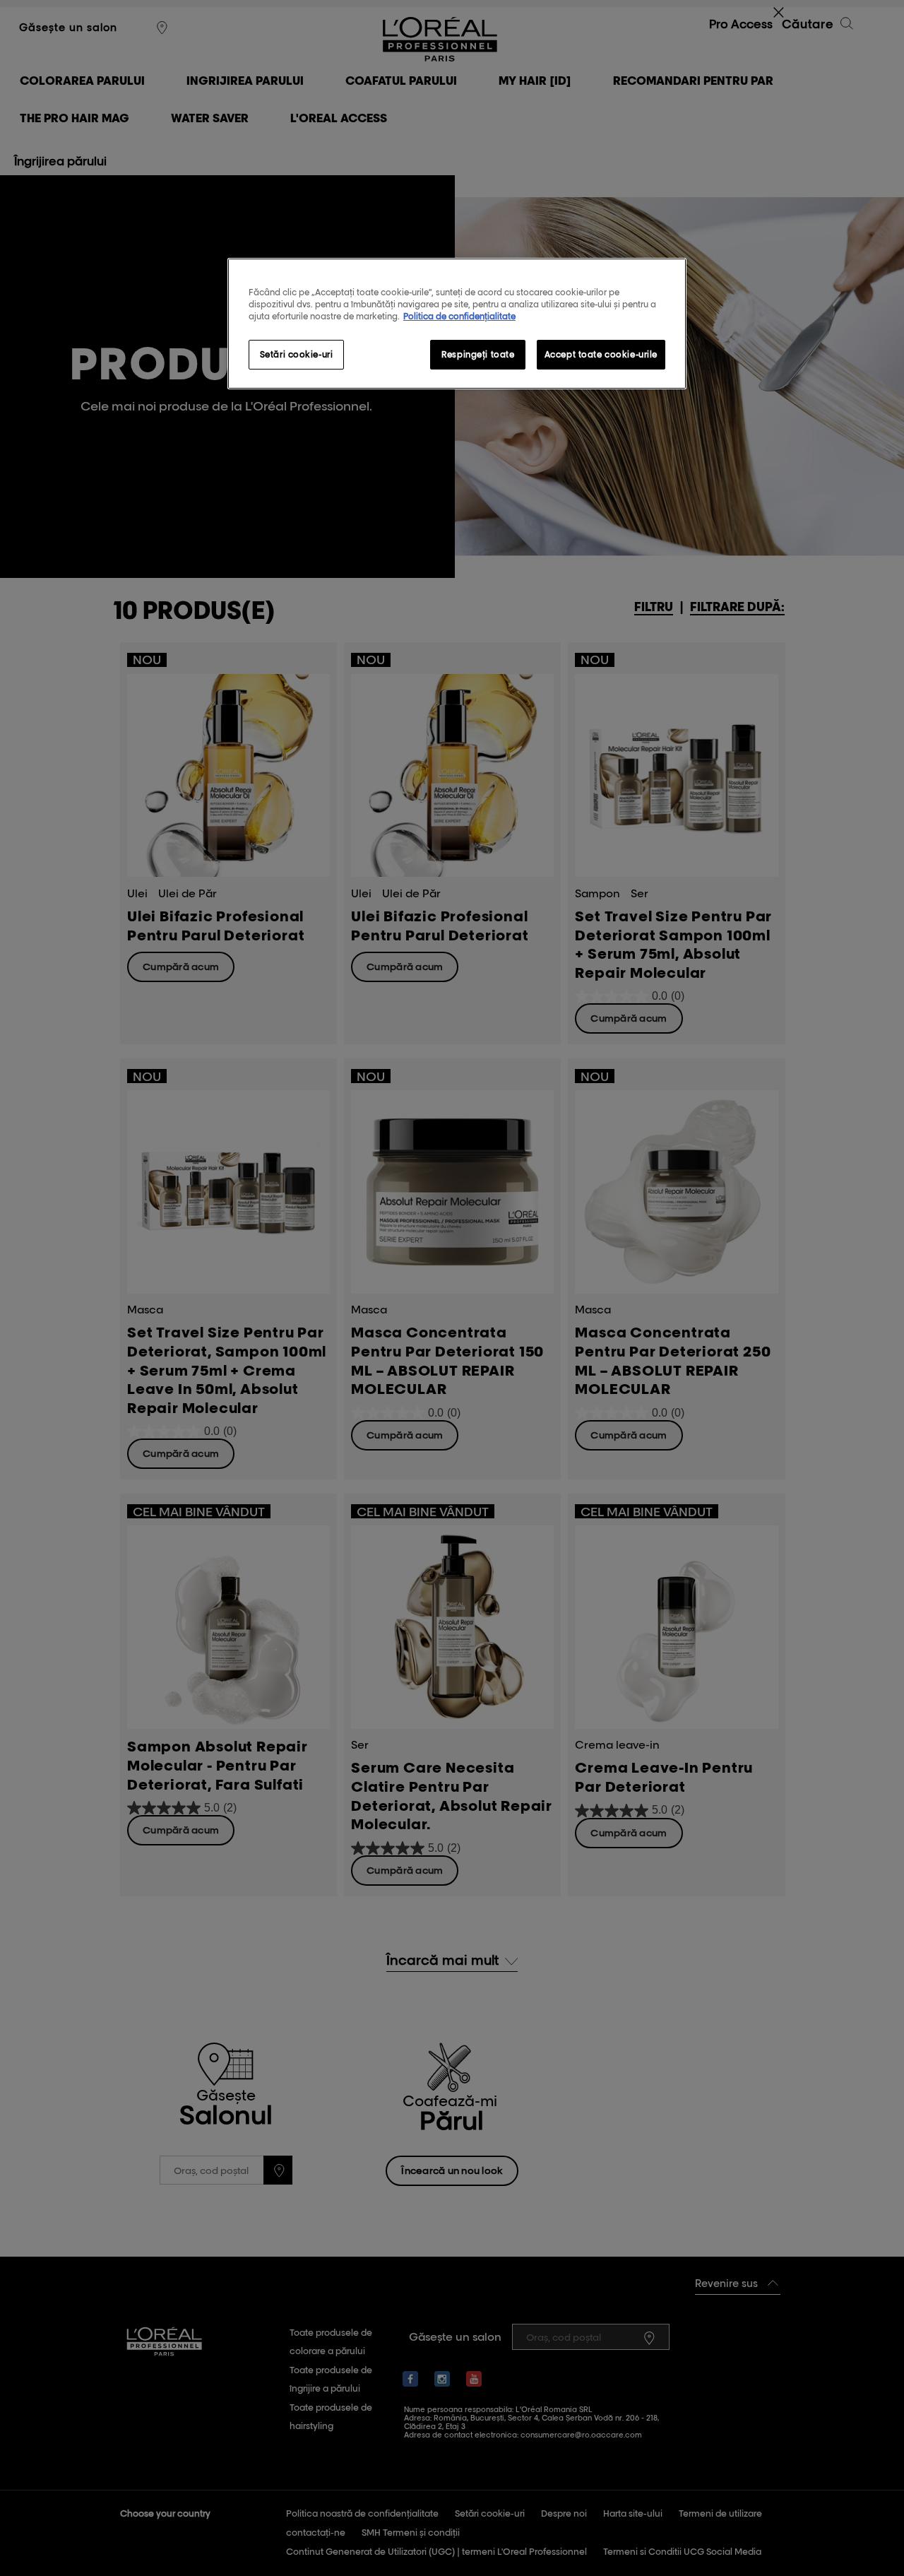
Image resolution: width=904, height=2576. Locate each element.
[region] (457, 324)
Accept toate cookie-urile (601, 354)
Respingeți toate (478, 354)
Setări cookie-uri (297, 354)
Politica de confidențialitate (459, 316)
